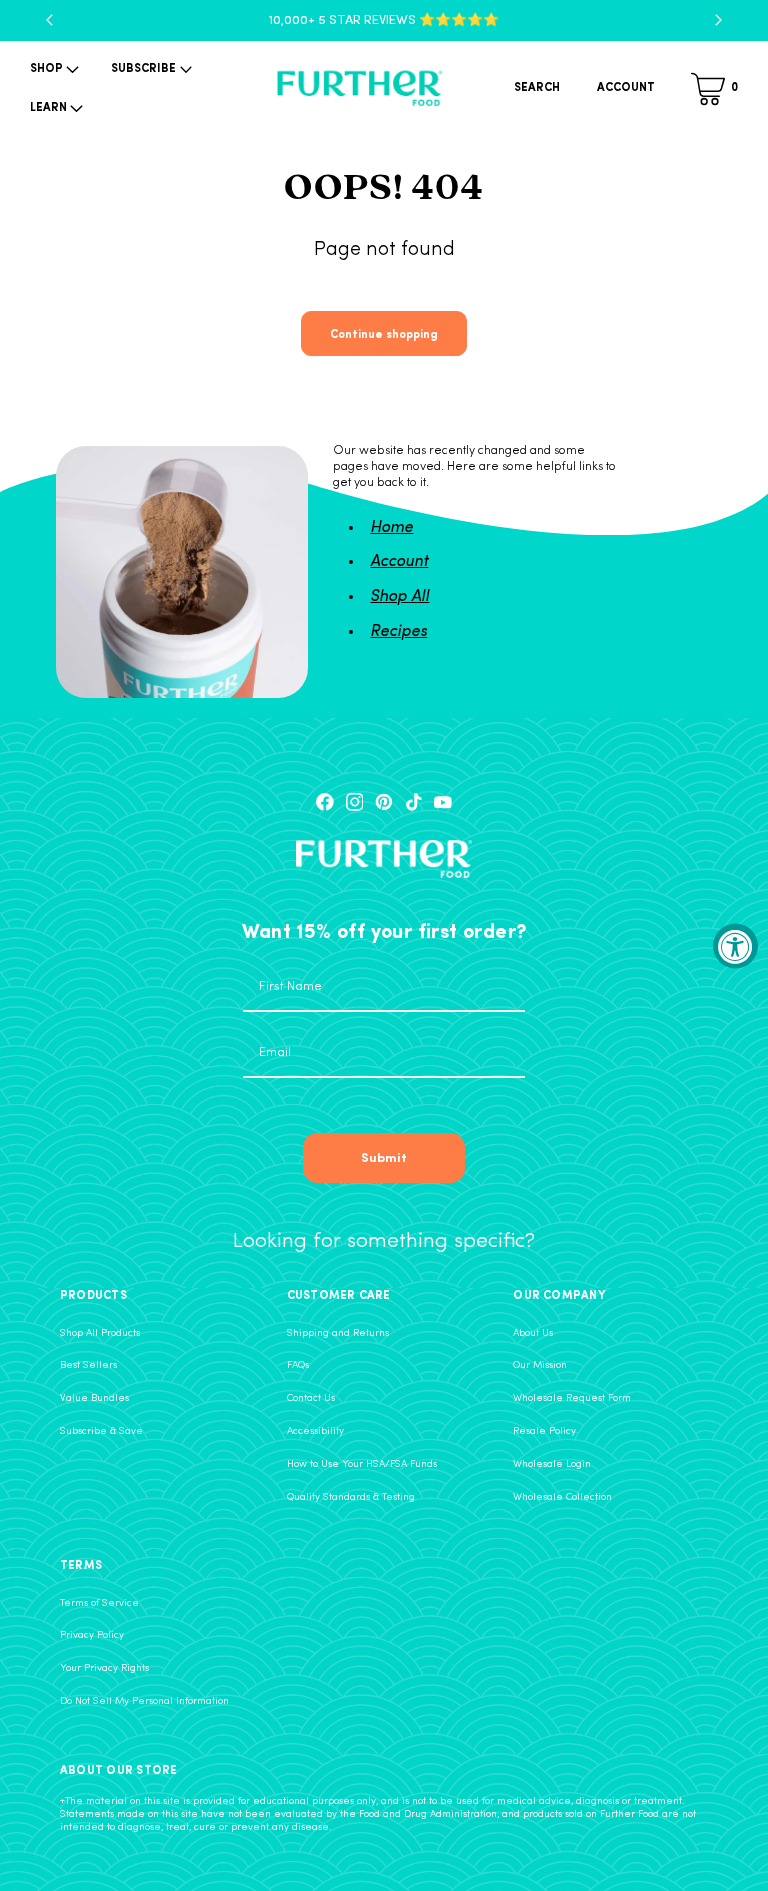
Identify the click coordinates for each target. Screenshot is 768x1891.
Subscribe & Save (101, 1431)
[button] (52, 69)
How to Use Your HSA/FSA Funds (362, 1464)
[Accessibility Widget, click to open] (735, 945)
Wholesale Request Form (572, 1398)
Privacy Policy (92, 1635)
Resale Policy (544, 1431)
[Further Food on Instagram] (355, 802)
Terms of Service (99, 1603)
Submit (384, 1156)
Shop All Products (100, 1333)
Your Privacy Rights (104, 1668)
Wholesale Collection (562, 1497)
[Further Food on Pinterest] (384, 802)
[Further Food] (360, 89)
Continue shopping (384, 333)
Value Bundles (94, 1398)
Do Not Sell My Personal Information (144, 1701)
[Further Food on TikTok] (414, 802)
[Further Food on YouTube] (443, 802)
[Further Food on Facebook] (325, 802)
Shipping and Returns (338, 1333)
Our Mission (540, 1365)
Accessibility (315, 1431)
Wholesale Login (552, 1464)
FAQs (298, 1365)
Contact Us (311, 1398)
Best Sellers (88, 1365)
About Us (533, 1333)
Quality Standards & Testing (351, 1497)
